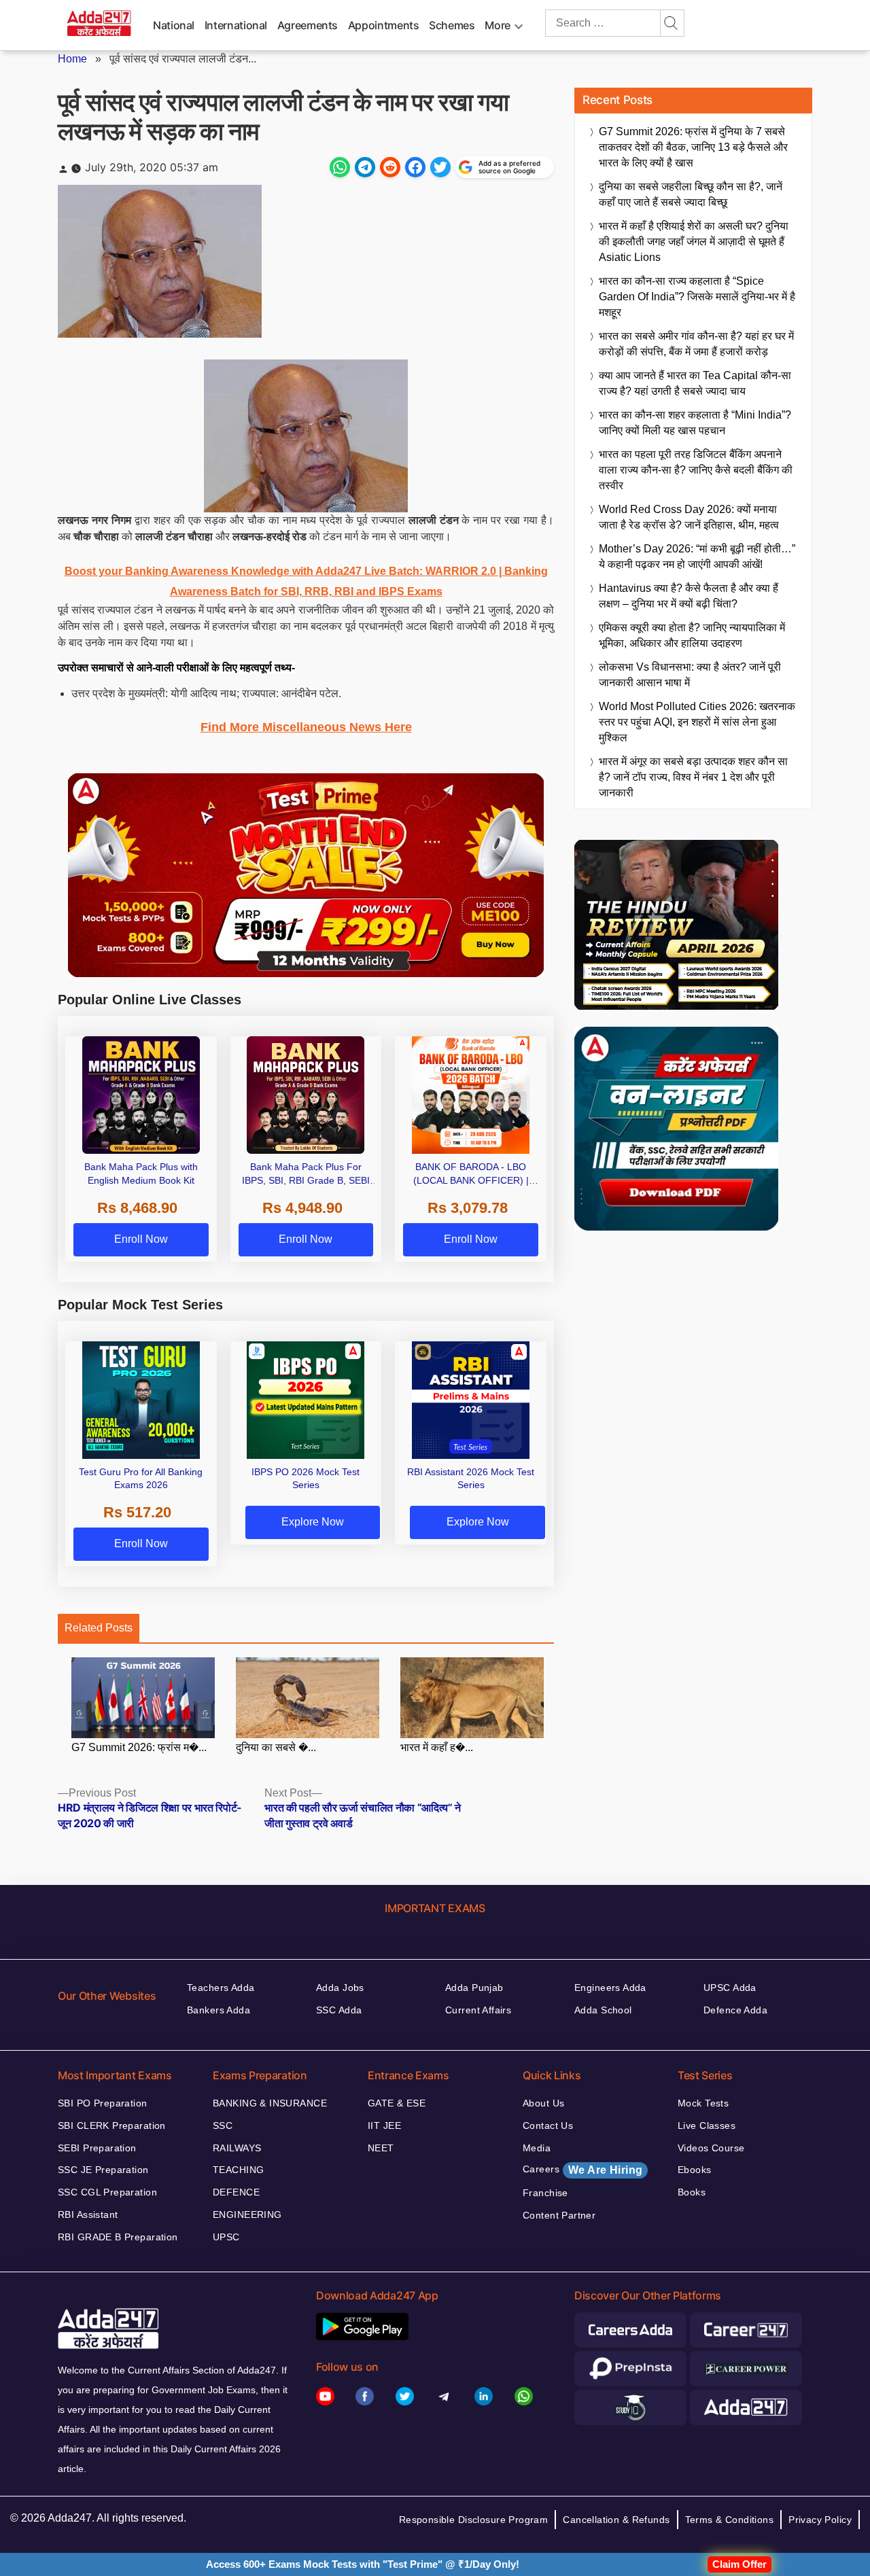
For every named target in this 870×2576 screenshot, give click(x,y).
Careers (582, 2170)
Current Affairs (478, 2010)
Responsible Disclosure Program (474, 2520)
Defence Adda (735, 2010)
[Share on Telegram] (365, 167)
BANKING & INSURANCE (270, 2103)
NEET (381, 2148)
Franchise (545, 2193)
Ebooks (695, 2170)
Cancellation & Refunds (616, 2520)
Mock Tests (703, 2103)
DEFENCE (236, 2192)
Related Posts (99, 1628)
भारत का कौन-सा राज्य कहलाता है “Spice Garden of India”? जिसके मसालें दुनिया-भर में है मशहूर (697, 297)
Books (692, 2192)
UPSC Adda (730, 1988)
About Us (543, 2103)
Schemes (452, 25)
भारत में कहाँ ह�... (437, 1747)
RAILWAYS (237, 2148)
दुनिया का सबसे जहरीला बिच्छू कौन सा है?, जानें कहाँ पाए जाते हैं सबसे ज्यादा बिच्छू (691, 194)
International (236, 25)
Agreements (308, 25)
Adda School (603, 2010)
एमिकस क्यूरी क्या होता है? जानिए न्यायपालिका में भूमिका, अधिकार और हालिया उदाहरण (692, 635)
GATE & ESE (397, 2103)
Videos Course (711, 2148)
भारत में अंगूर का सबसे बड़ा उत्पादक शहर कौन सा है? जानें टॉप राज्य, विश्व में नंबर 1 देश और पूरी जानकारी (693, 777)
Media (537, 2148)
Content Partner (559, 2215)
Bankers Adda (219, 2010)
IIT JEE (384, 2125)
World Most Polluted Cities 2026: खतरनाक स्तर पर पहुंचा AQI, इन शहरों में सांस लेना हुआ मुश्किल (697, 722)
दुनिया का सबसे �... (276, 1747)
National (174, 25)
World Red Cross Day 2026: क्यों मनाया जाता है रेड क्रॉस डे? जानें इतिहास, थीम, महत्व (689, 517)
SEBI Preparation (97, 2148)
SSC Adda (339, 2010)
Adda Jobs (340, 1988)
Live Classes (707, 2125)
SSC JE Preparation (103, 2170)
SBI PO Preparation (103, 2103)
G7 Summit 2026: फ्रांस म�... (139, 1747)
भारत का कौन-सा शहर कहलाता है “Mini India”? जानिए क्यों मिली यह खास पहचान (695, 423)
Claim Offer (739, 2564)
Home (72, 59)
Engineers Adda (610, 1988)
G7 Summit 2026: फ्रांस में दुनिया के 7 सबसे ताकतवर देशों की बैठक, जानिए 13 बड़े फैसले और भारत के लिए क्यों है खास (693, 147)
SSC (223, 2125)
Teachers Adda (221, 1988)
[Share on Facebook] (415, 167)
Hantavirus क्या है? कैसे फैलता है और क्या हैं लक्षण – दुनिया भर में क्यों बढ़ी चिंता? (689, 596)
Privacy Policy (820, 2520)
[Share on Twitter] (440, 167)
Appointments (384, 25)
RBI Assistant (88, 2215)
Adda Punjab (474, 1988)
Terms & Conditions (730, 2520)
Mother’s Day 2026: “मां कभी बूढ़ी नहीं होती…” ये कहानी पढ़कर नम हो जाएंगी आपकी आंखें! (697, 557)
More (498, 25)
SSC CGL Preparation (107, 2192)
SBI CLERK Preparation (112, 2125)
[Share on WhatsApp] (340, 167)
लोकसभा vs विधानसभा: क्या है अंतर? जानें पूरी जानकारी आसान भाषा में (690, 675)
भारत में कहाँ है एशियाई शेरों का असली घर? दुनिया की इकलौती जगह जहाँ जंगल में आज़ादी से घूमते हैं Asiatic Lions (694, 242)
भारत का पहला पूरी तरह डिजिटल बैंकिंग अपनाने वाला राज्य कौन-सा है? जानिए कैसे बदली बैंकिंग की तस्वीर (696, 470)
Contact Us (548, 2125)
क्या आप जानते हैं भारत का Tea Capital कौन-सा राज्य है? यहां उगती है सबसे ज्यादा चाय (695, 383)
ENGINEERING (247, 2215)
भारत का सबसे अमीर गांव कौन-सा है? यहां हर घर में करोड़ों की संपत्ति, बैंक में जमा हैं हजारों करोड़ (696, 344)
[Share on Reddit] (390, 167)
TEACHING (238, 2170)
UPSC (226, 2237)
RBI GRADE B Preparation (118, 2237)
